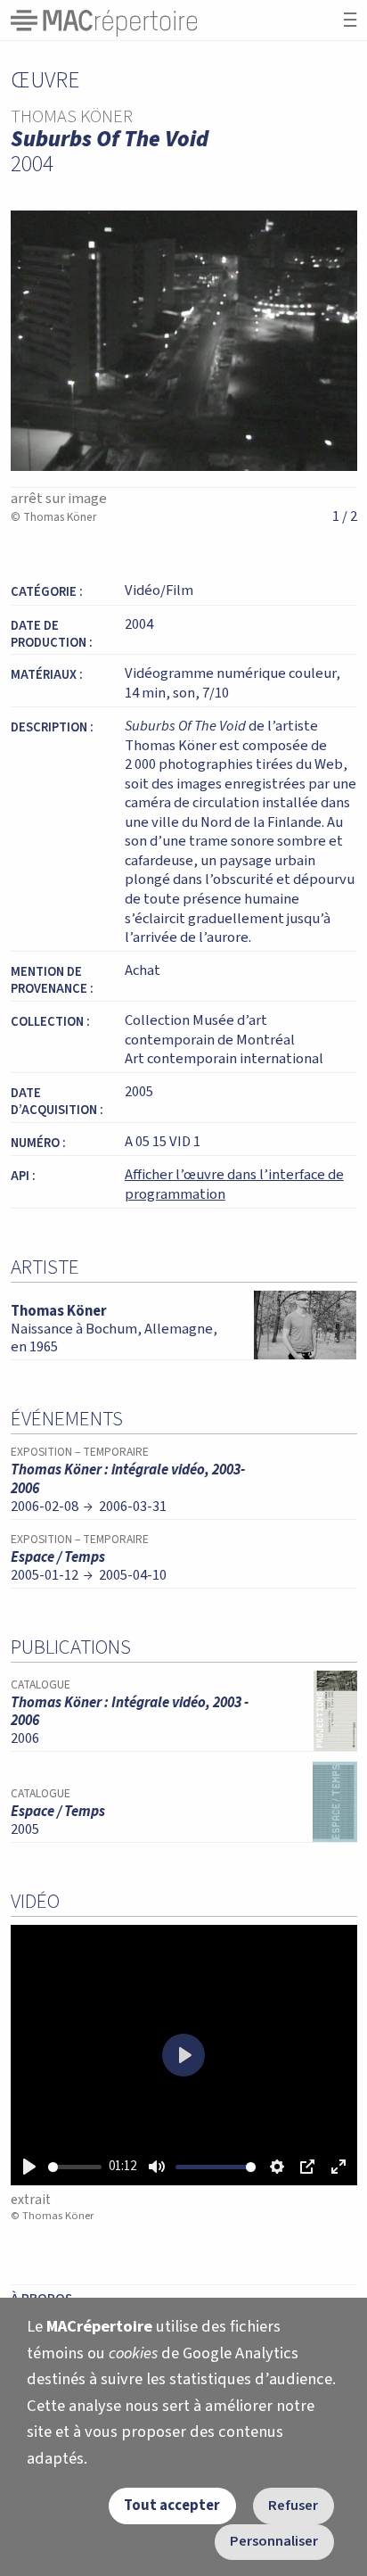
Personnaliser (274, 2541)
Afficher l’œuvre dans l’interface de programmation (234, 1185)
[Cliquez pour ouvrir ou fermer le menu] (350, 20)
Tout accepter (172, 2506)
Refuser (293, 2506)
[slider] (75, 2167)
